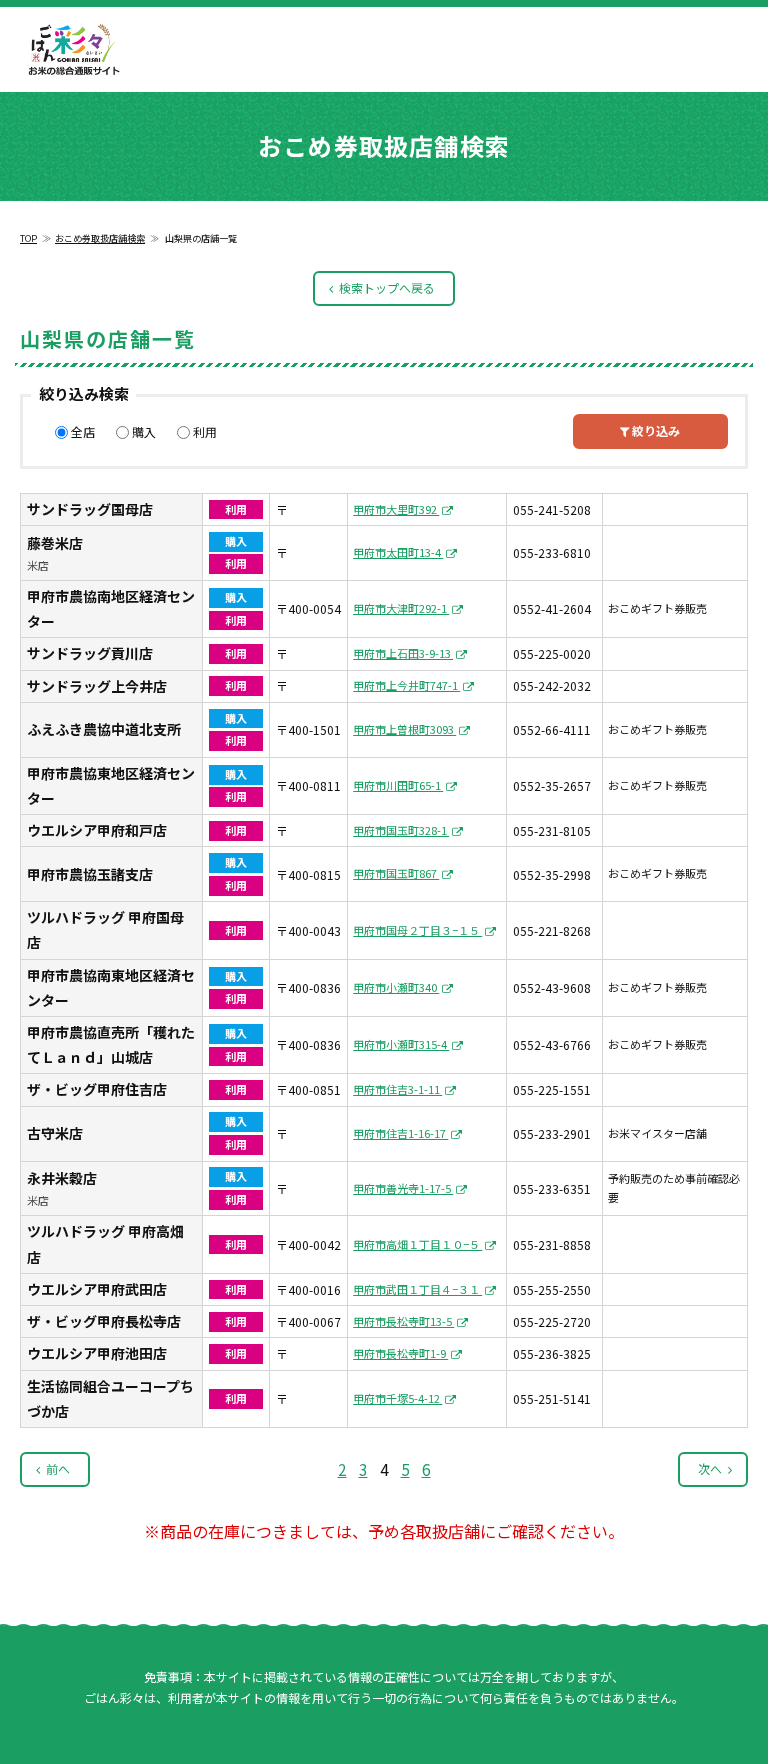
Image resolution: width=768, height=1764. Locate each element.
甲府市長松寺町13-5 (403, 1321)
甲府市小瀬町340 (396, 987)
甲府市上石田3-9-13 (403, 653)
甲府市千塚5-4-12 (397, 1398)
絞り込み (654, 430)
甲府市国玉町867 (396, 873)
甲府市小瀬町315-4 (401, 1044)
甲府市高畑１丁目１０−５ (417, 1244)
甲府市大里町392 (396, 509)
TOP (28, 238)
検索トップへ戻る (387, 287)
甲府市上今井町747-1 (406, 685)
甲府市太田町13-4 (398, 552)
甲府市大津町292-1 (401, 608)
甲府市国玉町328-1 (401, 830)
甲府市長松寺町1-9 (400, 1353)
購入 (144, 431)
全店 (83, 431)
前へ (58, 1468)
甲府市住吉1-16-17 (400, 1133)
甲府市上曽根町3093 (404, 729)
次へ (710, 1468)
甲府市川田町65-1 (398, 785)
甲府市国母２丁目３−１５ (417, 930)
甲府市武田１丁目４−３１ (417, 1289)
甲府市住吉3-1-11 (397, 1089)
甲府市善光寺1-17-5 (403, 1188)
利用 (205, 431)
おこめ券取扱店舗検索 (100, 238)
